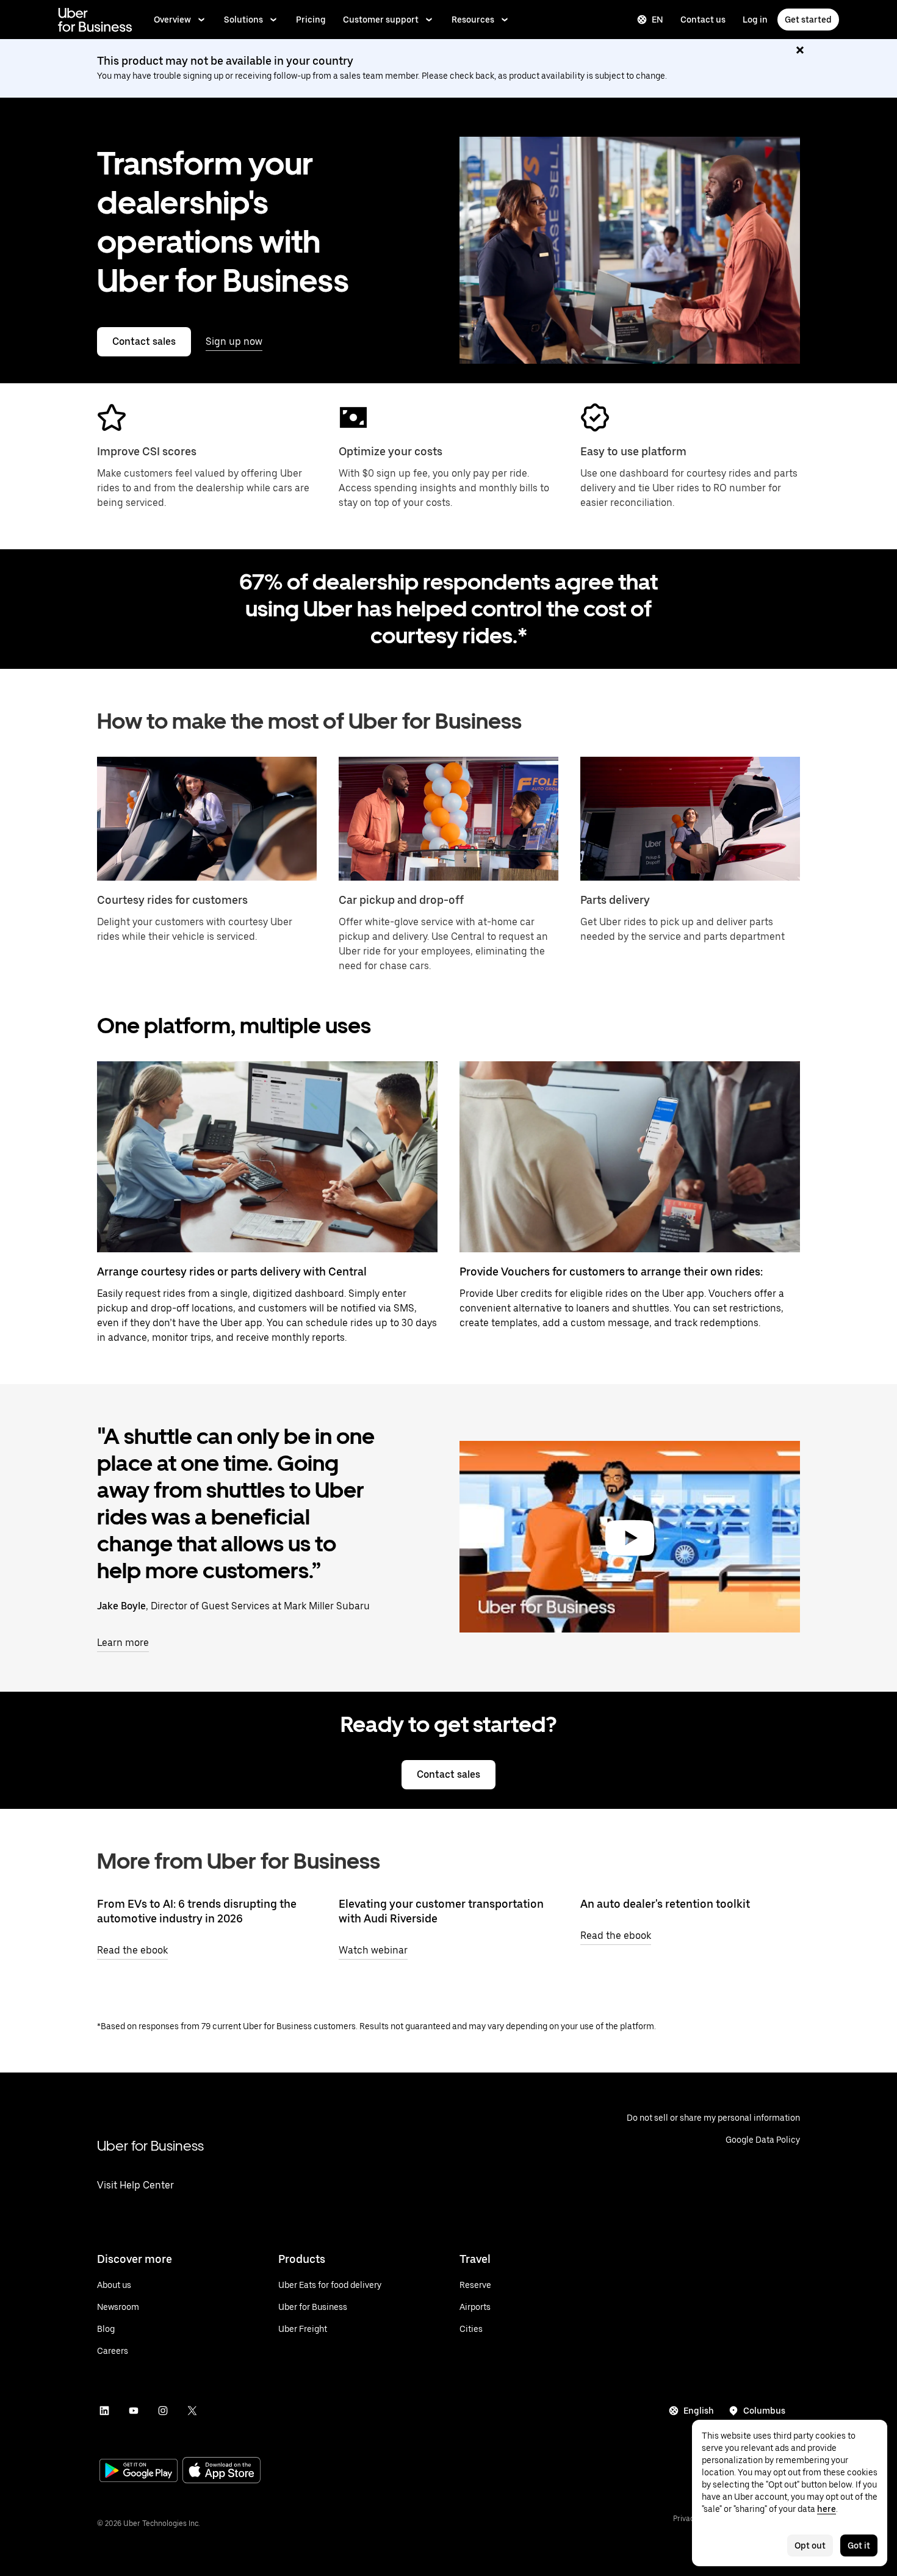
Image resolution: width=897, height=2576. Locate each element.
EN (657, 20)
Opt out (810, 2545)
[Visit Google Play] (139, 2472)
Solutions (243, 20)
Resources (473, 20)
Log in (755, 20)
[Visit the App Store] (222, 2471)
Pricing (311, 20)
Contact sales (144, 341)
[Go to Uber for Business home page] (95, 20)
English (699, 2411)
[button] (630, 1538)
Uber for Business (150, 2145)
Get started (808, 20)
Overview (172, 20)
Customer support (381, 20)
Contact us (703, 20)
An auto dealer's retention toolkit (665, 1904)
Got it (859, 2545)
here (827, 2509)
